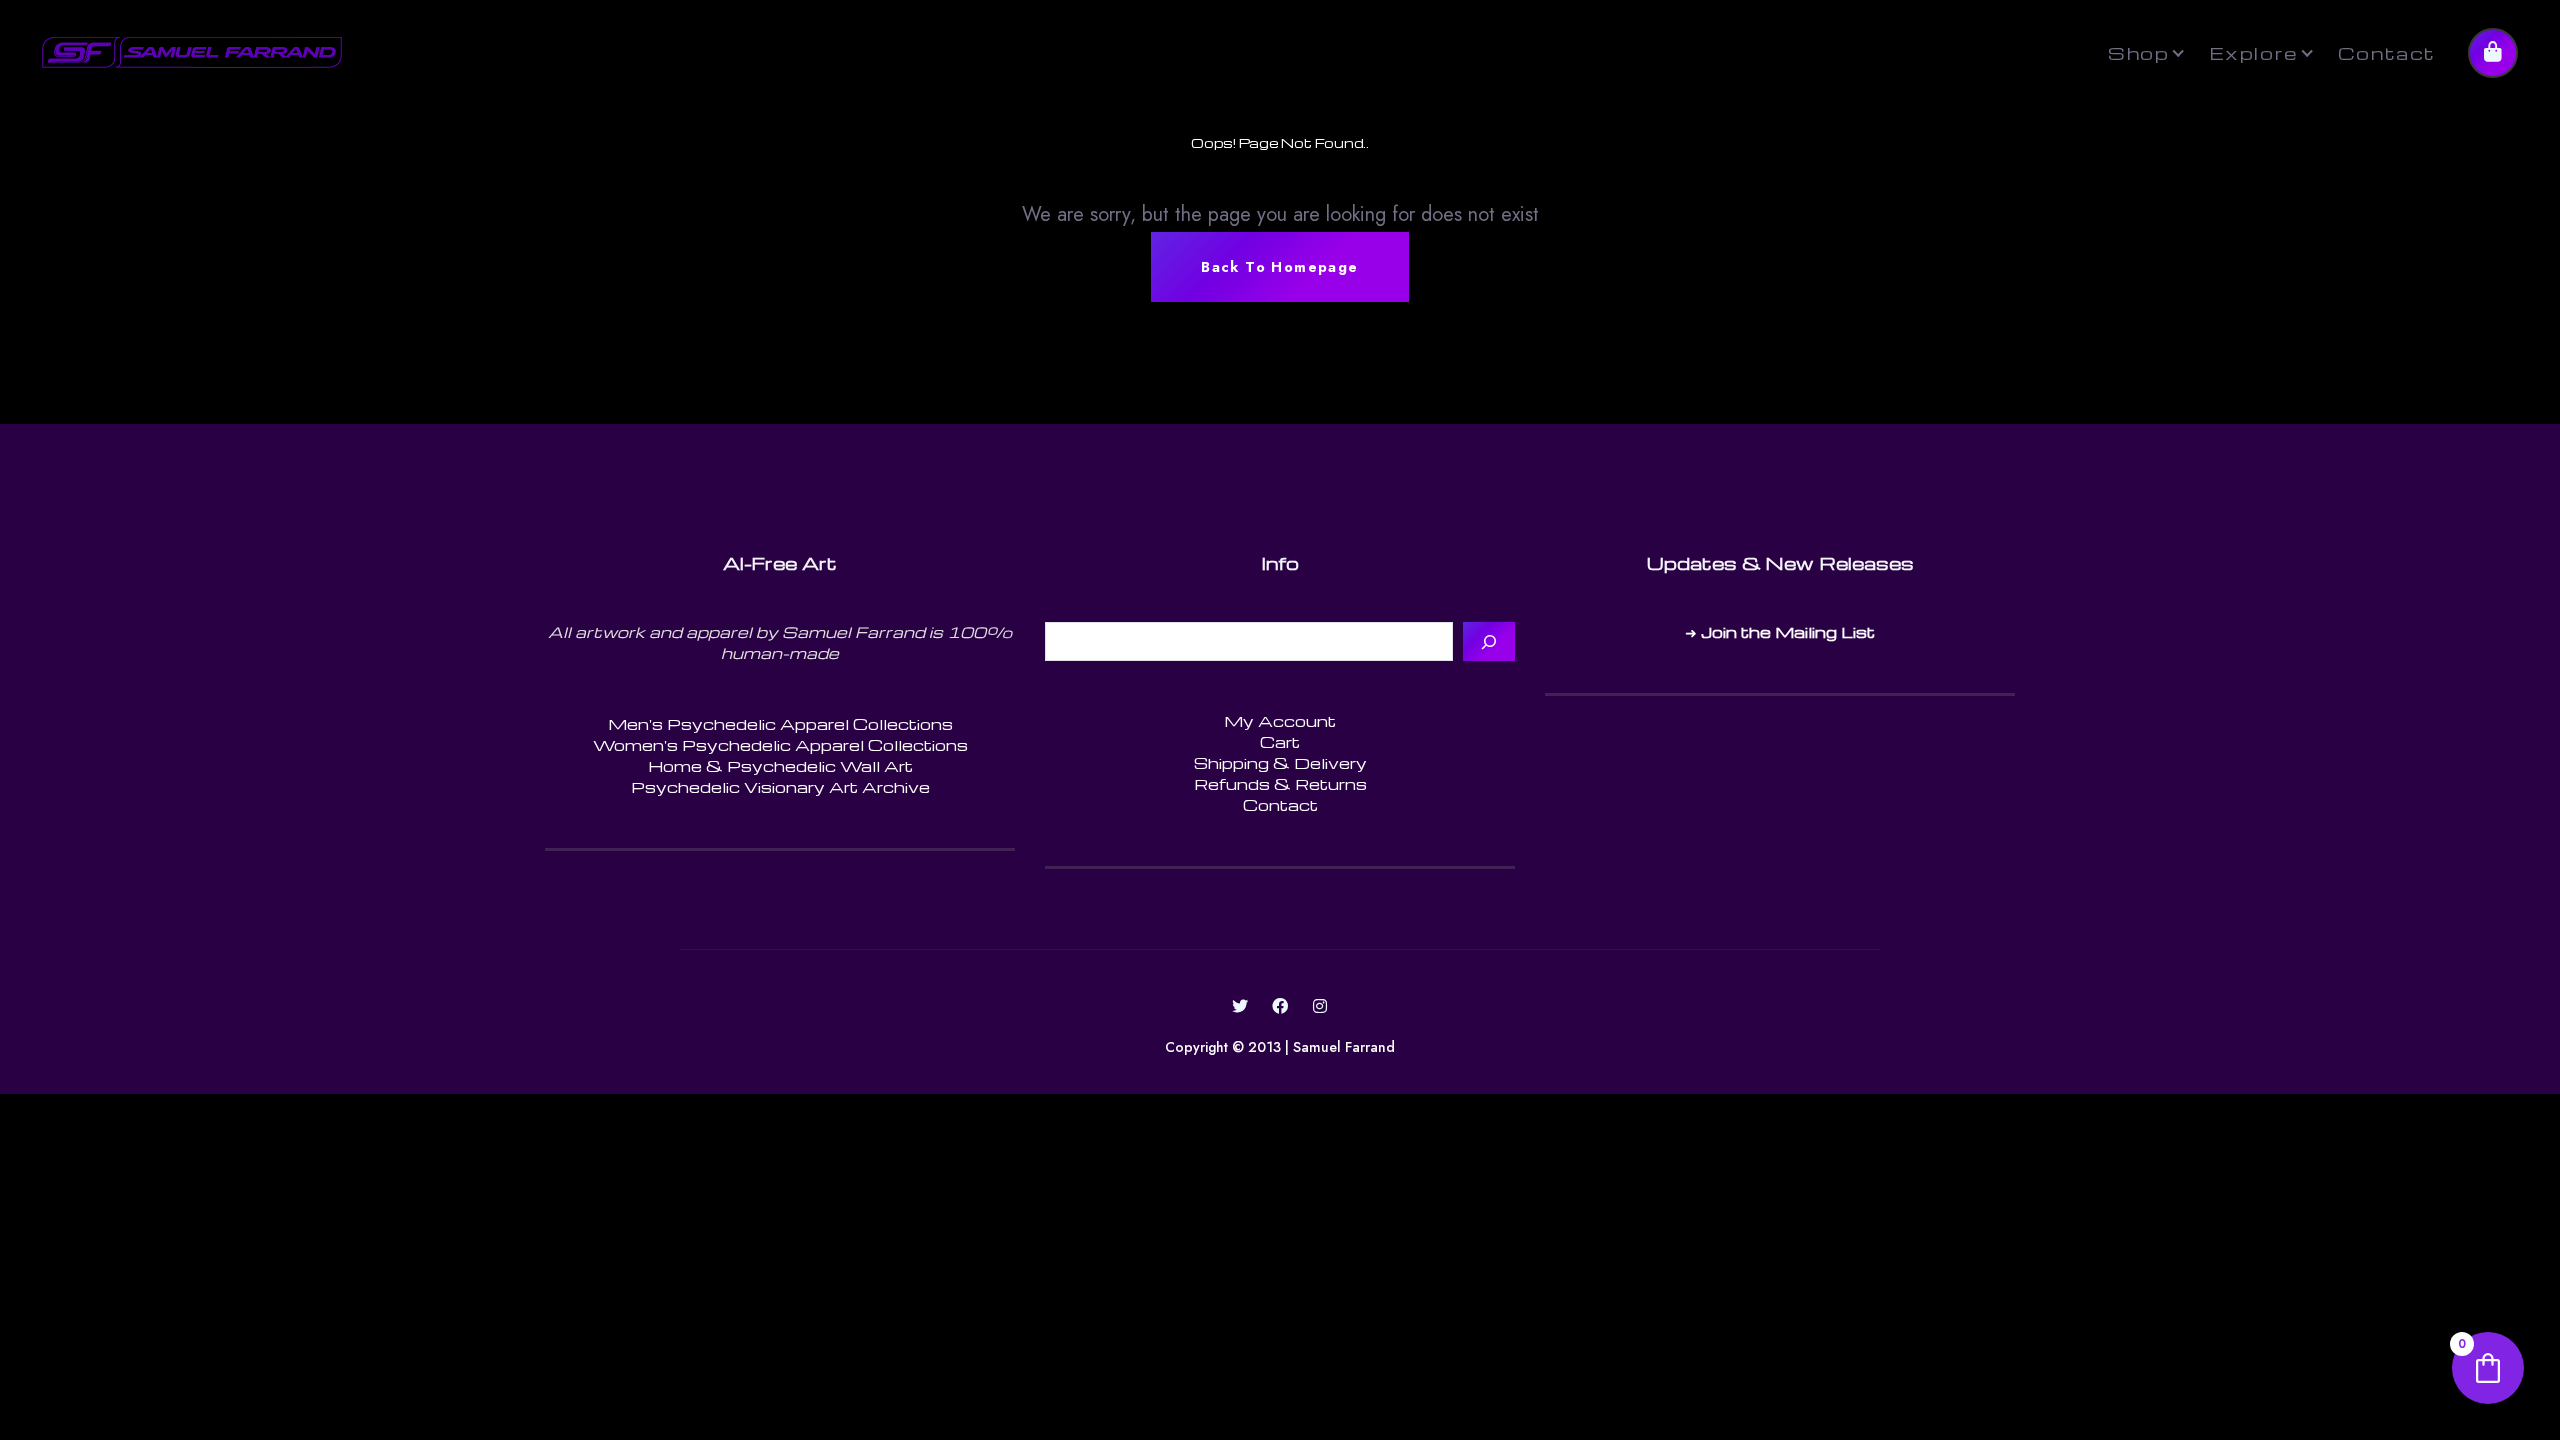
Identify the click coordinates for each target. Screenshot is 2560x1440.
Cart (1280, 742)
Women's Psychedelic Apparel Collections (780, 745)
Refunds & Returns (1280, 784)
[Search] (1489, 641)
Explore (2254, 52)
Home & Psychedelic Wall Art (780, 766)
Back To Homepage (1279, 267)
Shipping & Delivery (1280, 763)
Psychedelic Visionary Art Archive (780, 787)
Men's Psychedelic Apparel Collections (780, 724)
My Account (1280, 721)
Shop (2138, 52)
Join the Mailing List (1788, 632)
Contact (2387, 52)
